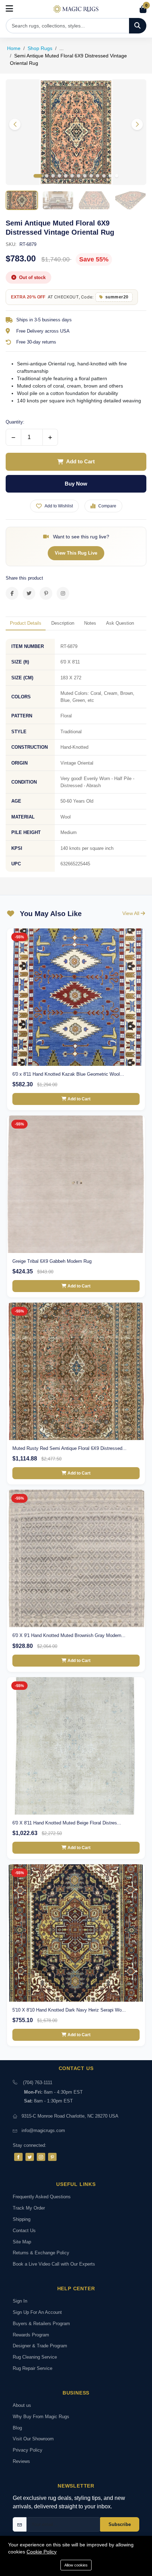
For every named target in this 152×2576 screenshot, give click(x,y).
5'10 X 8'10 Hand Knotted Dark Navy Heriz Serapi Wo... (69, 2010)
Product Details (26, 623)
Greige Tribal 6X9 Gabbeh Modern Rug (52, 1261)
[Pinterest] (52, 2157)
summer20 (117, 297)
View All (131, 913)
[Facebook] (18, 2157)
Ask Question (120, 623)
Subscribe (120, 2524)
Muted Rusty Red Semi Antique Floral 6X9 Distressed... (69, 1448)
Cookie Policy (42, 2552)
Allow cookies (76, 2565)
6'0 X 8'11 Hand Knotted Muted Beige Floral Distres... (67, 1823)
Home (14, 48)
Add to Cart (80, 461)
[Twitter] (30, 2157)
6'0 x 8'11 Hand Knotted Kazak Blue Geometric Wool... (68, 1074)
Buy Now (76, 484)
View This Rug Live (76, 553)
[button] (137, 124)
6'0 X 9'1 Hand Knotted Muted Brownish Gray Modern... (69, 1635)
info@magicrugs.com (43, 2130)
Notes (90, 623)
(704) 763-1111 (38, 2083)
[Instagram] (41, 2157)
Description (63, 623)
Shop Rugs (40, 48)
